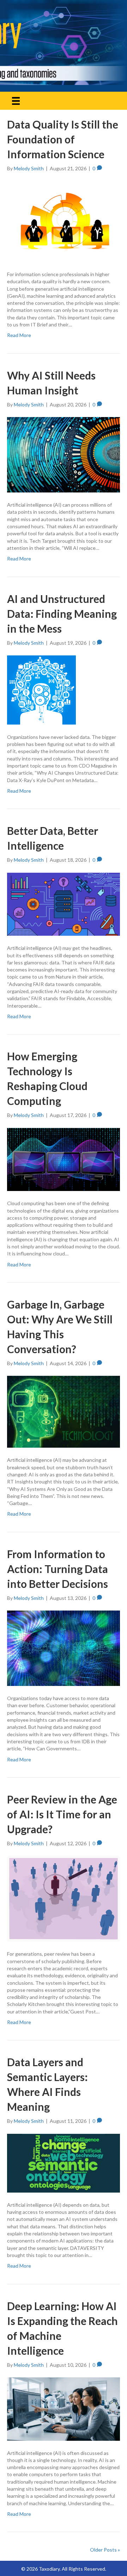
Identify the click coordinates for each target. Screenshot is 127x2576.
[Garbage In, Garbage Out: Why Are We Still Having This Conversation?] (64, 1411)
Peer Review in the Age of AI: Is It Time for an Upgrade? (62, 1814)
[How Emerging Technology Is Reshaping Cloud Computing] (64, 1159)
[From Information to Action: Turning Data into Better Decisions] (64, 1648)
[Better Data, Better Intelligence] (64, 903)
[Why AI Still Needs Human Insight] (64, 454)
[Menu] (16, 101)
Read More (19, 335)
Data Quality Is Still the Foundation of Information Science (63, 139)
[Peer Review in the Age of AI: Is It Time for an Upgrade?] (64, 1898)
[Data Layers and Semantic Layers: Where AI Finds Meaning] (64, 2162)
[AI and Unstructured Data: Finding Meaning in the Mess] (41, 689)
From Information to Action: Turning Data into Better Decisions (58, 1569)
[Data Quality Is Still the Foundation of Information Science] (64, 221)
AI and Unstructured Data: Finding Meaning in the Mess (62, 614)
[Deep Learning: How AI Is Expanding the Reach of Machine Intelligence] (64, 2408)
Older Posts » (105, 2550)
